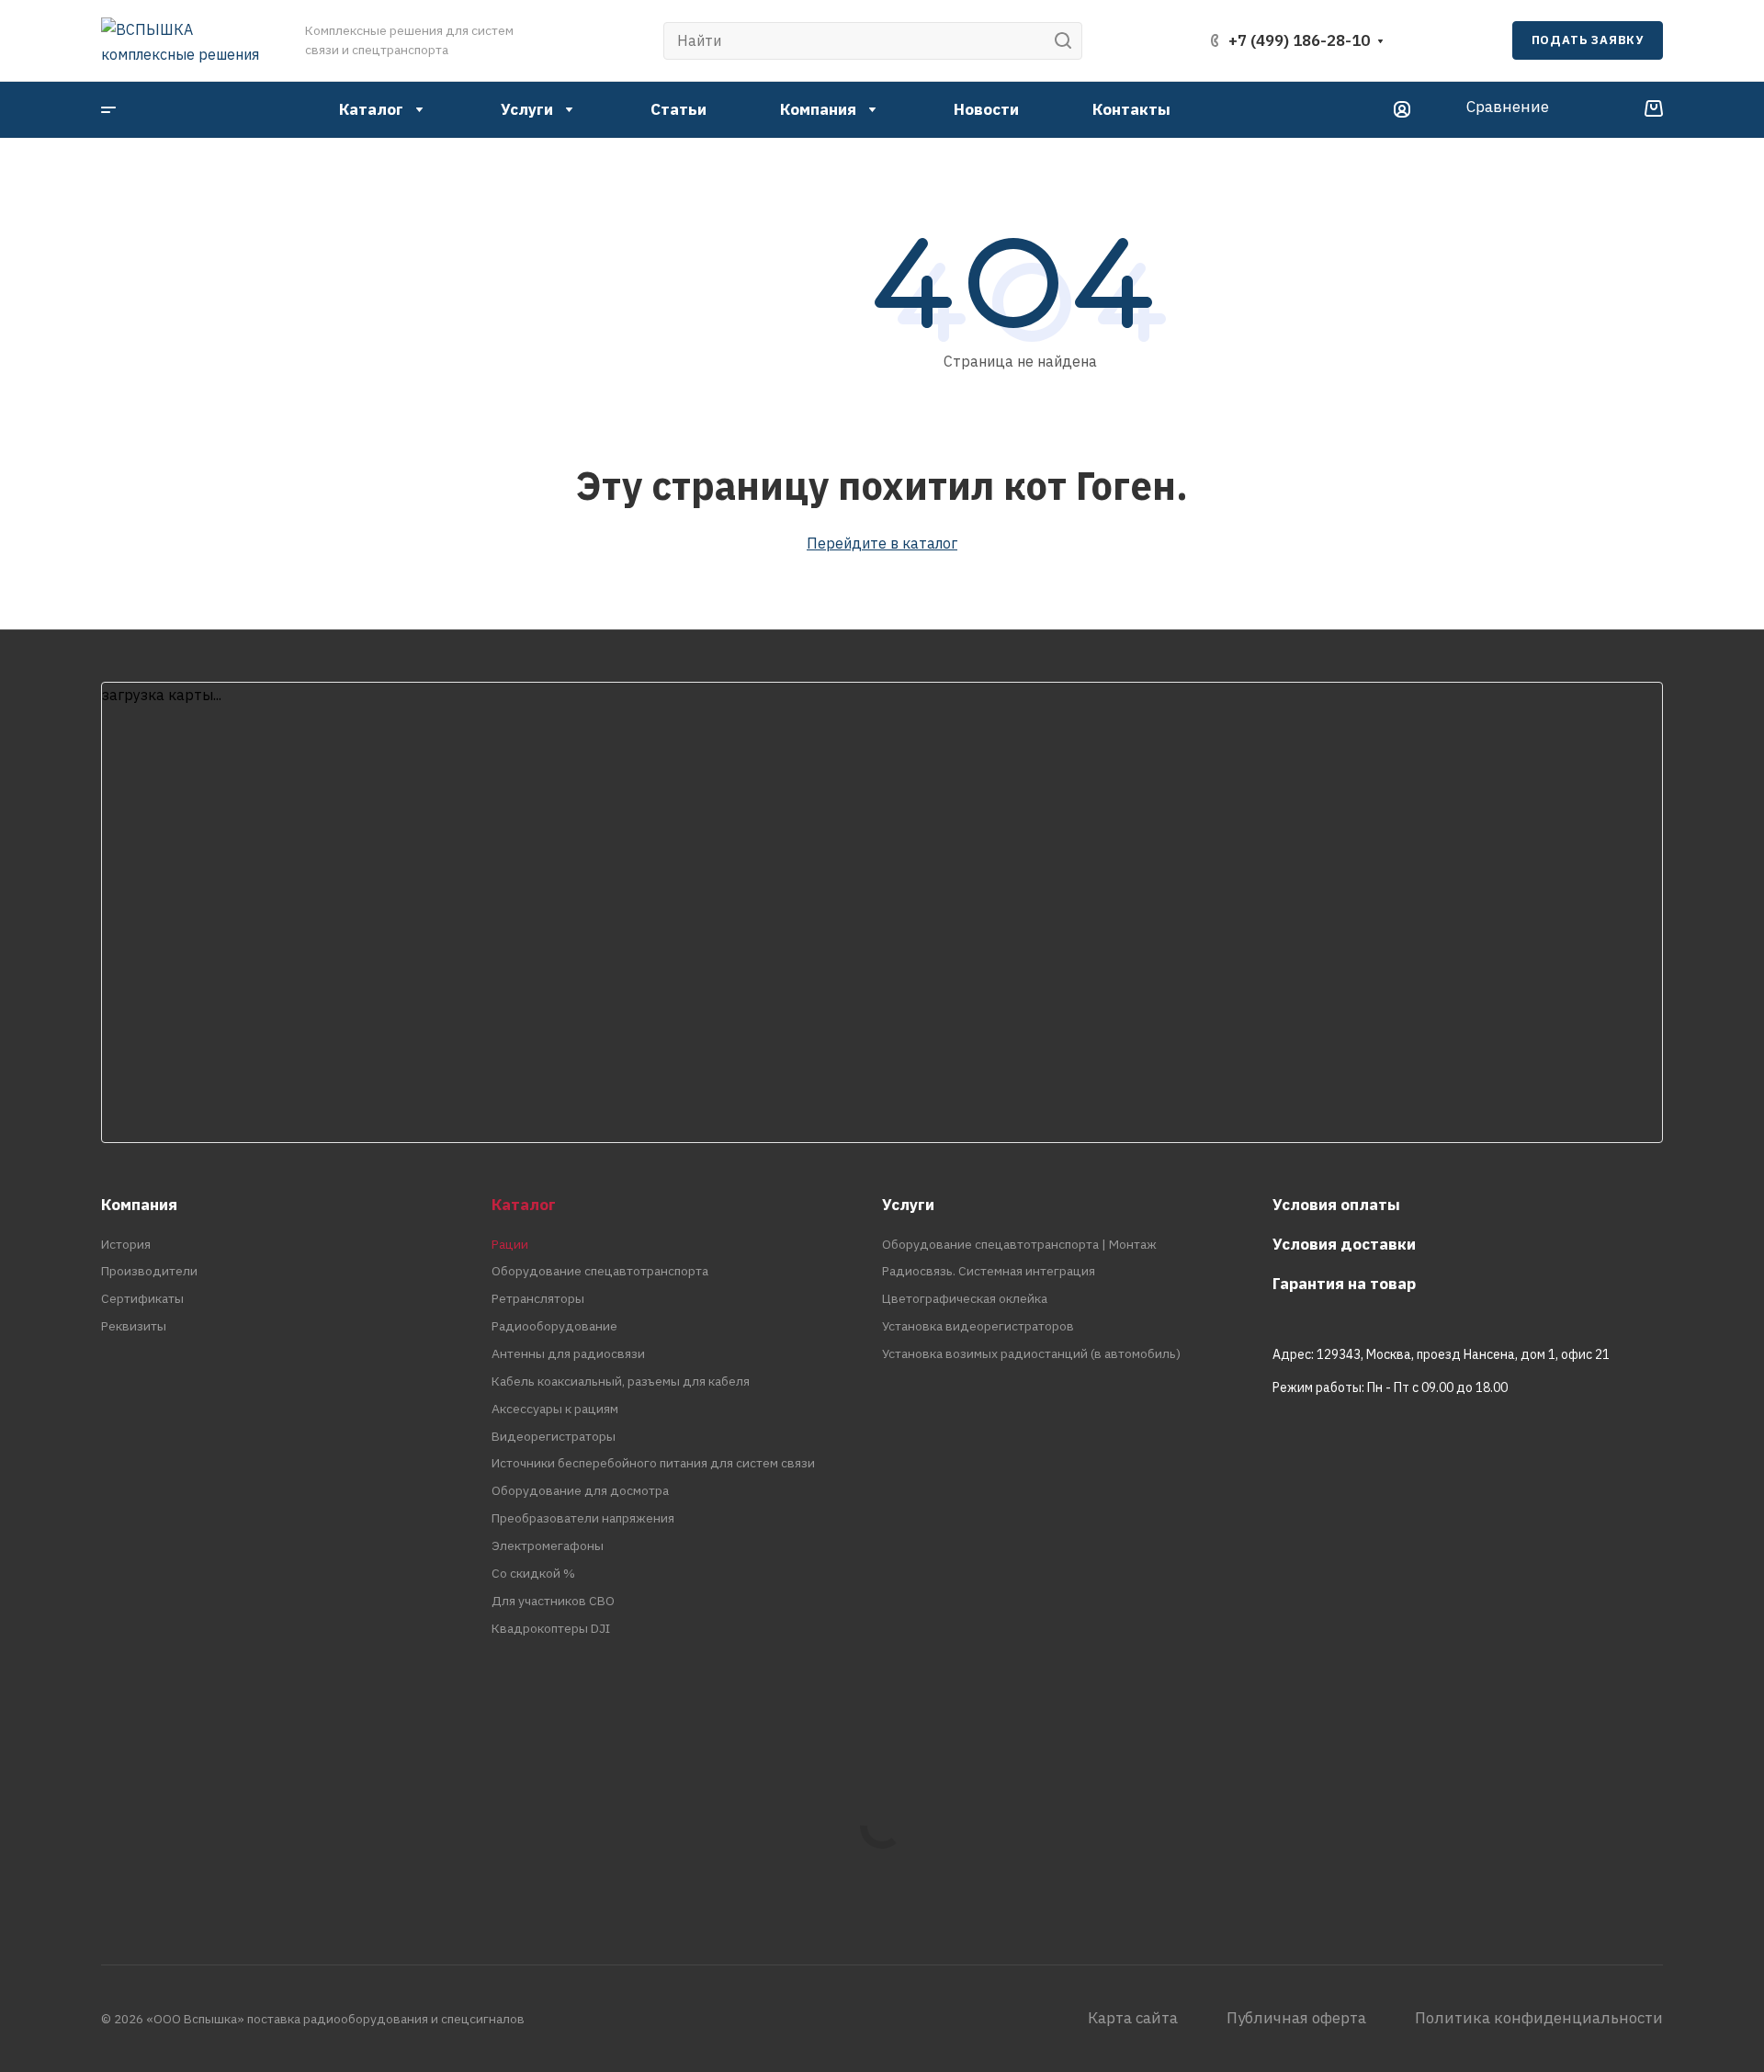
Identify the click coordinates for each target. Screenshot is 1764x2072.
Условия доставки (1344, 1244)
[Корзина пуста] (1653, 109)
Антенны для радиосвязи (568, 1353)
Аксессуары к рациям (555, 1409)
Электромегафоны (548, 1546)
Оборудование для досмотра (580, 1490)
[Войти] (1402, 110)
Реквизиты (134, 1326)
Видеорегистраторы (554, 1436)
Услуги (908, 1205)
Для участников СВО (553, 1601)
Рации (510, 1244)
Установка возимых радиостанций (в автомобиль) (1031, 1353)
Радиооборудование (554, 1326)
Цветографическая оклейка (965, 1298)
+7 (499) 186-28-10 (1299, 40)
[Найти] (1068, 41)
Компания (139, 1205)
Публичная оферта (1296, 2018)
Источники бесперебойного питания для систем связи (653, 1463)
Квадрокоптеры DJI (551, 1628)
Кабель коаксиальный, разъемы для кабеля (621, 1381)
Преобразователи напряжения (583, 1518)
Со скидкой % (533, 1573)
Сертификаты (142, 1298)
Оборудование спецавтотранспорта (600, 1271)
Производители (149, 1271)
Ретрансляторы (538, 1298)
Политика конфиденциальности (1539, 2018)
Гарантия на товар (1344, 1284)
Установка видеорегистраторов (978, 1326)
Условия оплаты (1336, 1205)
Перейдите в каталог (882, 543)
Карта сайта (1133, 2018)
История (126, 1244)
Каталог (524, 1205)
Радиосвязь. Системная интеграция (989, 1271)
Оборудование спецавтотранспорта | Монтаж (1019, 1244)
